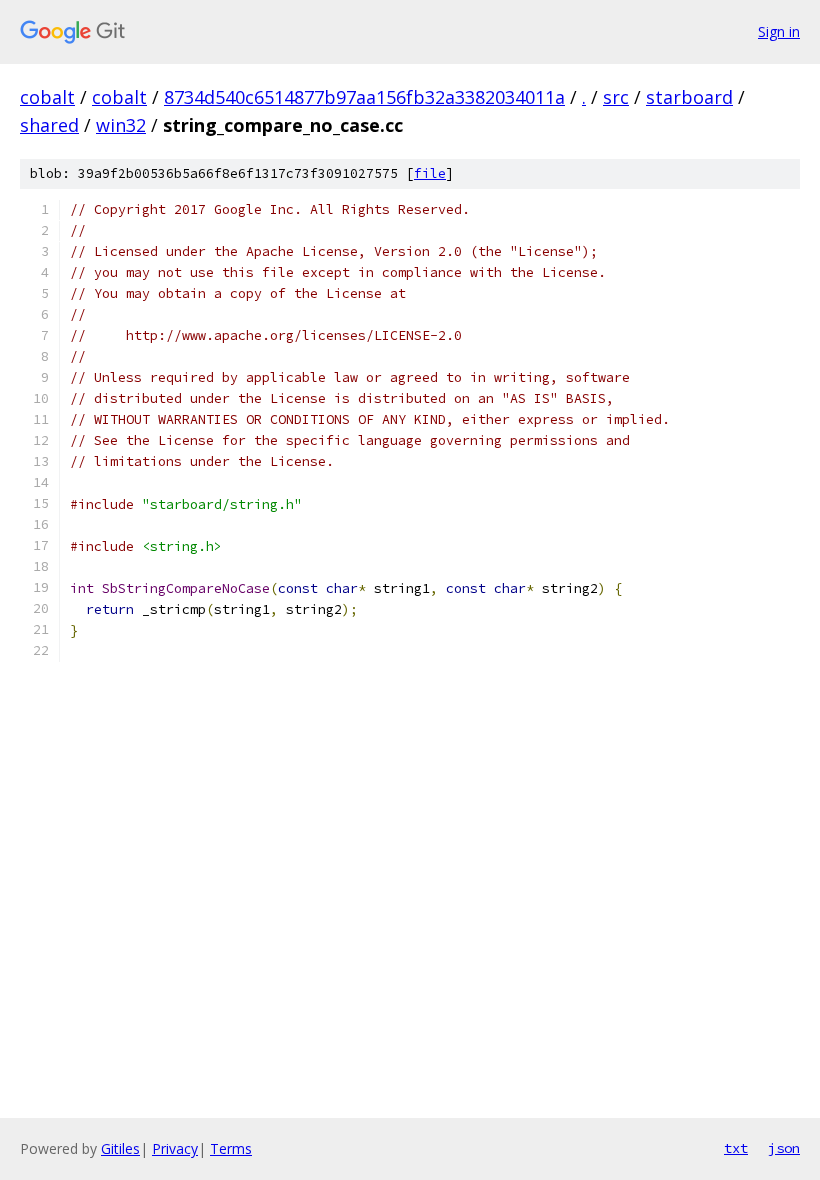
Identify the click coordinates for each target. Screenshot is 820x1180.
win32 (121, 125)
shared (49, 125)
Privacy (175, 1148)
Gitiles (120, 1148)
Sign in (779, 31)
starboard (689, 97)
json (784, 1148)
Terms (231, 1148)
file (430, 173)
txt (736, 1148)
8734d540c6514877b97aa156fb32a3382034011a (364, 97)
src (616, 97)
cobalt (47, 97)
